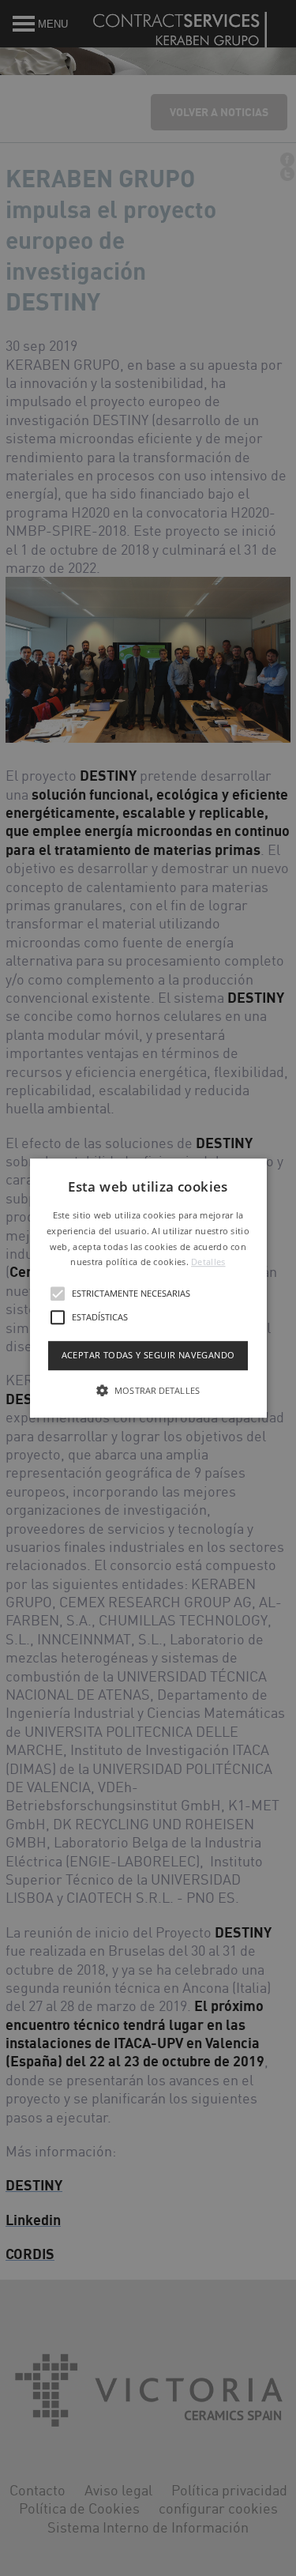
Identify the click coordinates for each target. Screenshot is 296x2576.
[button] (148, 1288)
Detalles (208, 1262)
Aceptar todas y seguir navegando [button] (148, 1355)
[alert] (148, 1288)
